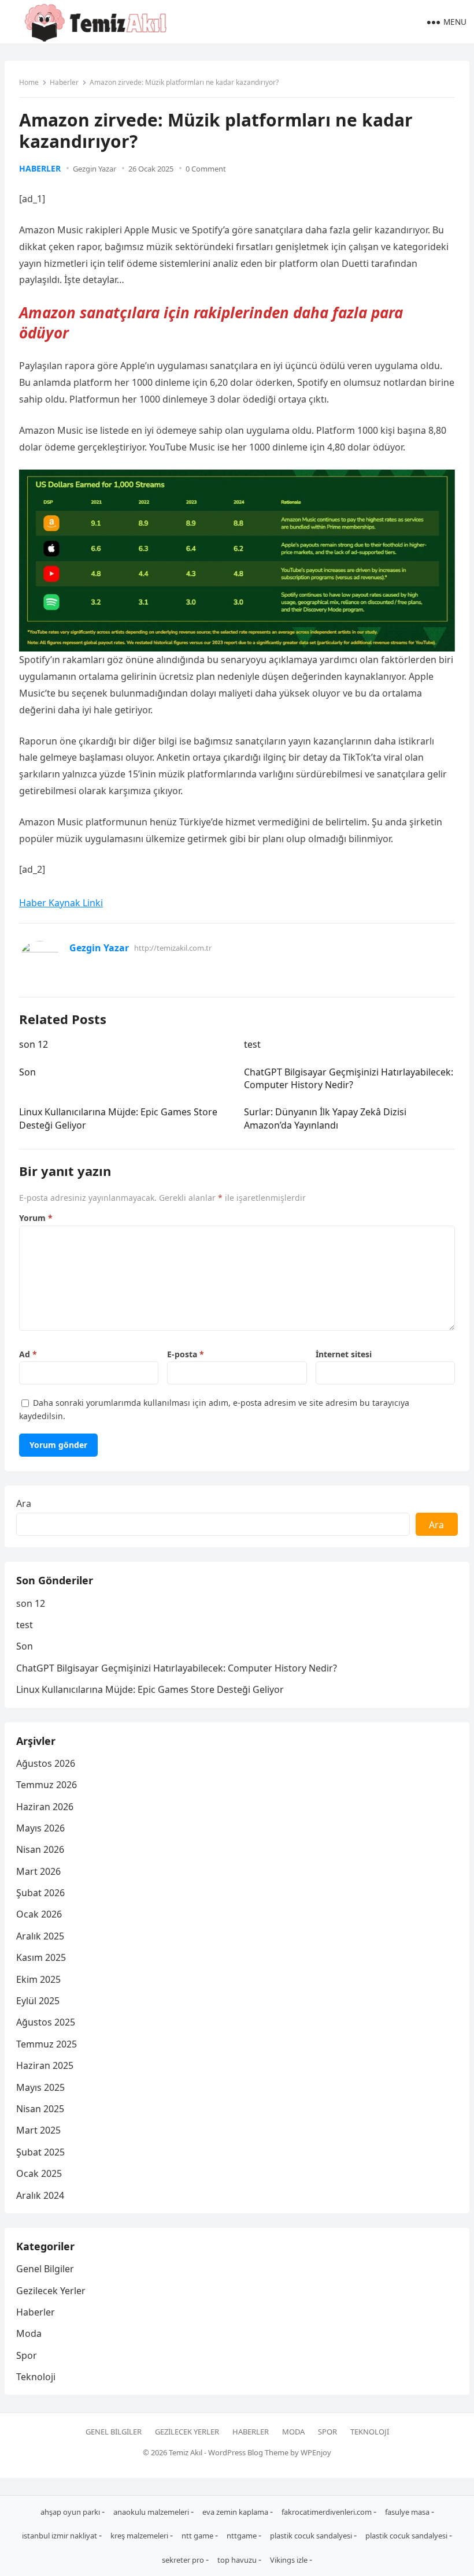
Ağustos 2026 (46, 1763)
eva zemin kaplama (236, 2512)
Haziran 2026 (45, 1807)
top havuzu (238, 2560)
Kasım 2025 (41, 1957)
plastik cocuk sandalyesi (312, 2536)
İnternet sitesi (344, 1354)
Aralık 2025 (40, 1936)
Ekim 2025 (38, 1979)
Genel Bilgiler (45, 2269)
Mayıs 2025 (40, 2087)
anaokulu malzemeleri (152, 2512)
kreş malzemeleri (140, 2536)
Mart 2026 (38, 1871)
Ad (28, 1354)
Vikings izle (290, 2560)
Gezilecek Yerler (51, 2291)
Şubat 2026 (40, 1893)
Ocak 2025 (39, 2173)
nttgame (242, 2536)
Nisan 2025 (40, 2109)
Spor (27, 2355)
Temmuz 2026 (47, 1785)
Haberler (64, 82)
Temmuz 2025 (47, 2044)
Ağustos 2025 (46, 2022)
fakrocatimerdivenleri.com (327, 2512)
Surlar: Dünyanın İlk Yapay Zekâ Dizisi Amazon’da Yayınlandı (325, 1118)
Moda (29, 2333)
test (252, 1044)
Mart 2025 (38, 2130)
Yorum (36, 1218)
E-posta (186, 1354)
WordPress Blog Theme (248, 2452)
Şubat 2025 (40, 2152)
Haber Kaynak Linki (61, 903)
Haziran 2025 (45, 2065)
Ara (24, 1503)
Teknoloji (36, 2377)
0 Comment (206, 169)
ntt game (198, 2536)
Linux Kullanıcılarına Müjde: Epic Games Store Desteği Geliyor (150, 1689)
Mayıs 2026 (40, 1828)
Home (29, 82)
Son (27, 1072)
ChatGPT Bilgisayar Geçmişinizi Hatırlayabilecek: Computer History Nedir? (349, 1078)
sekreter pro (184, 2560)
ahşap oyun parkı (71, 2512)
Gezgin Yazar (95, 169)
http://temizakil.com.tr (173, 948)
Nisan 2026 (40, 1849)
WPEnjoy (316, 2452)
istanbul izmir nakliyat (60, 2536)
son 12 (34, 1044)
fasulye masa (408, 2512)
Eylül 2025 (38, 2001)
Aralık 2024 (40, 2195)
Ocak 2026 (39, 1914)
